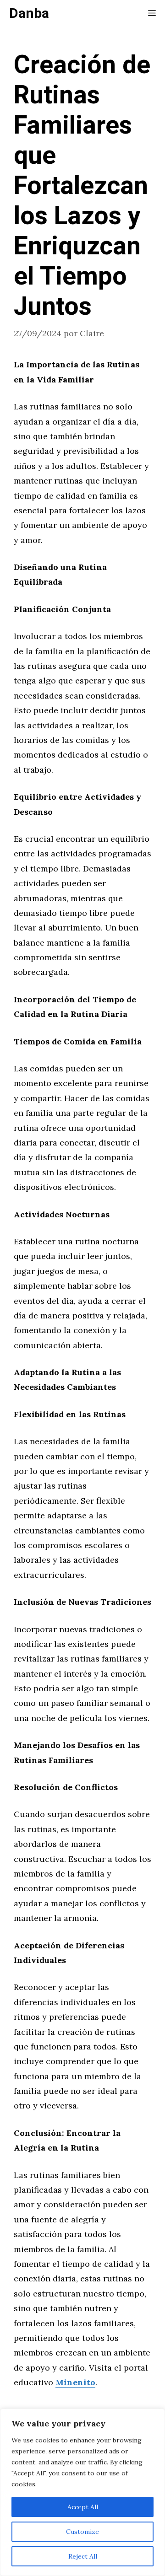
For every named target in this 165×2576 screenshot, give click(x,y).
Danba (29, 14)
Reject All (83, 2556)
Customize (82, 2532)
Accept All (83, 2507)
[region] (82, 2492)
